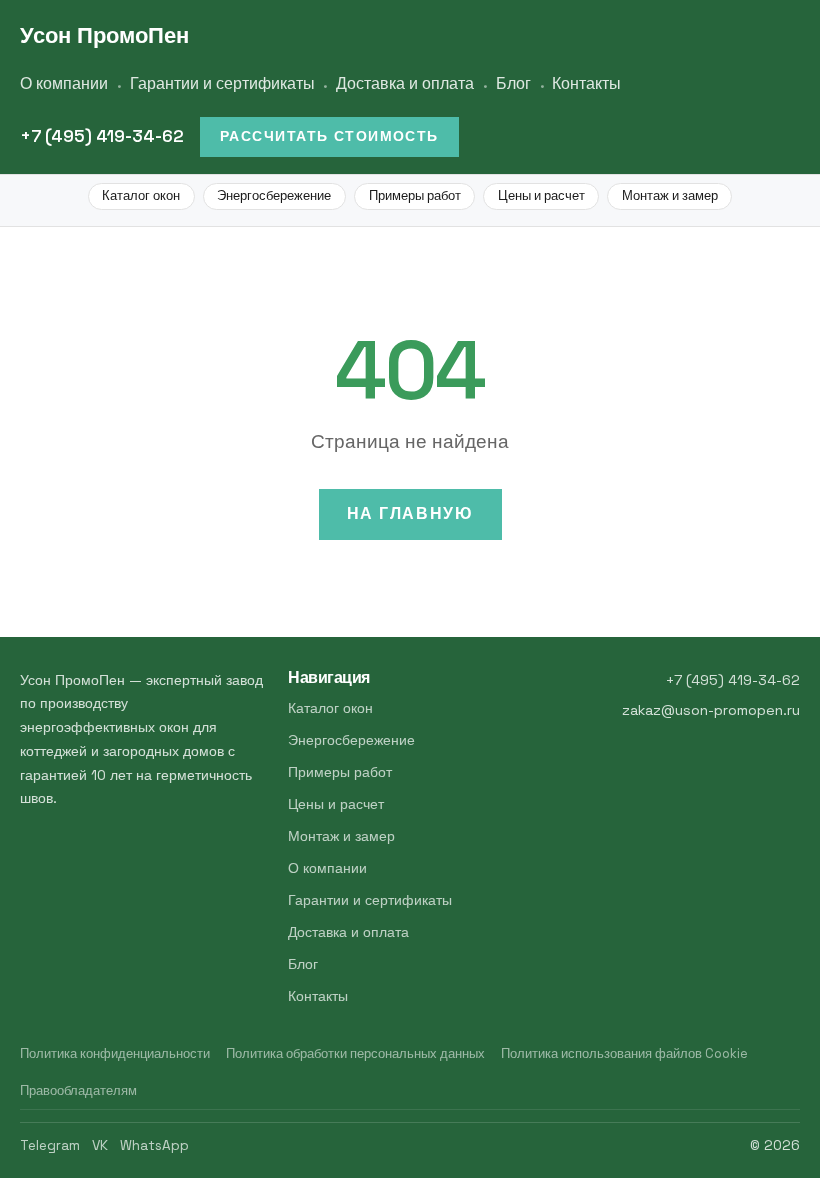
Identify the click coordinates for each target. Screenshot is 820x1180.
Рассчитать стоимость (329, 136)
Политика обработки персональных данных (355, 1053)
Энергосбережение (274, 195)
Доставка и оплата (405, 83)
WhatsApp (154, 1145)
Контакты (586, 83)
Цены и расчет (541, 195)
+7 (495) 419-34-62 (102, 136)
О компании (64, 83)
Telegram (50, 1145)
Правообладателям (78, 1090)
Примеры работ (415, 195)
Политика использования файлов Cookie (624, 1053)
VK (100, 1145)
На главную (410, 513)
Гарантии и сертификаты (222, 83)
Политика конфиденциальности (115, 1053)
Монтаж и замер (670, 195)
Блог (513, 83)
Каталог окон (141, 195)
